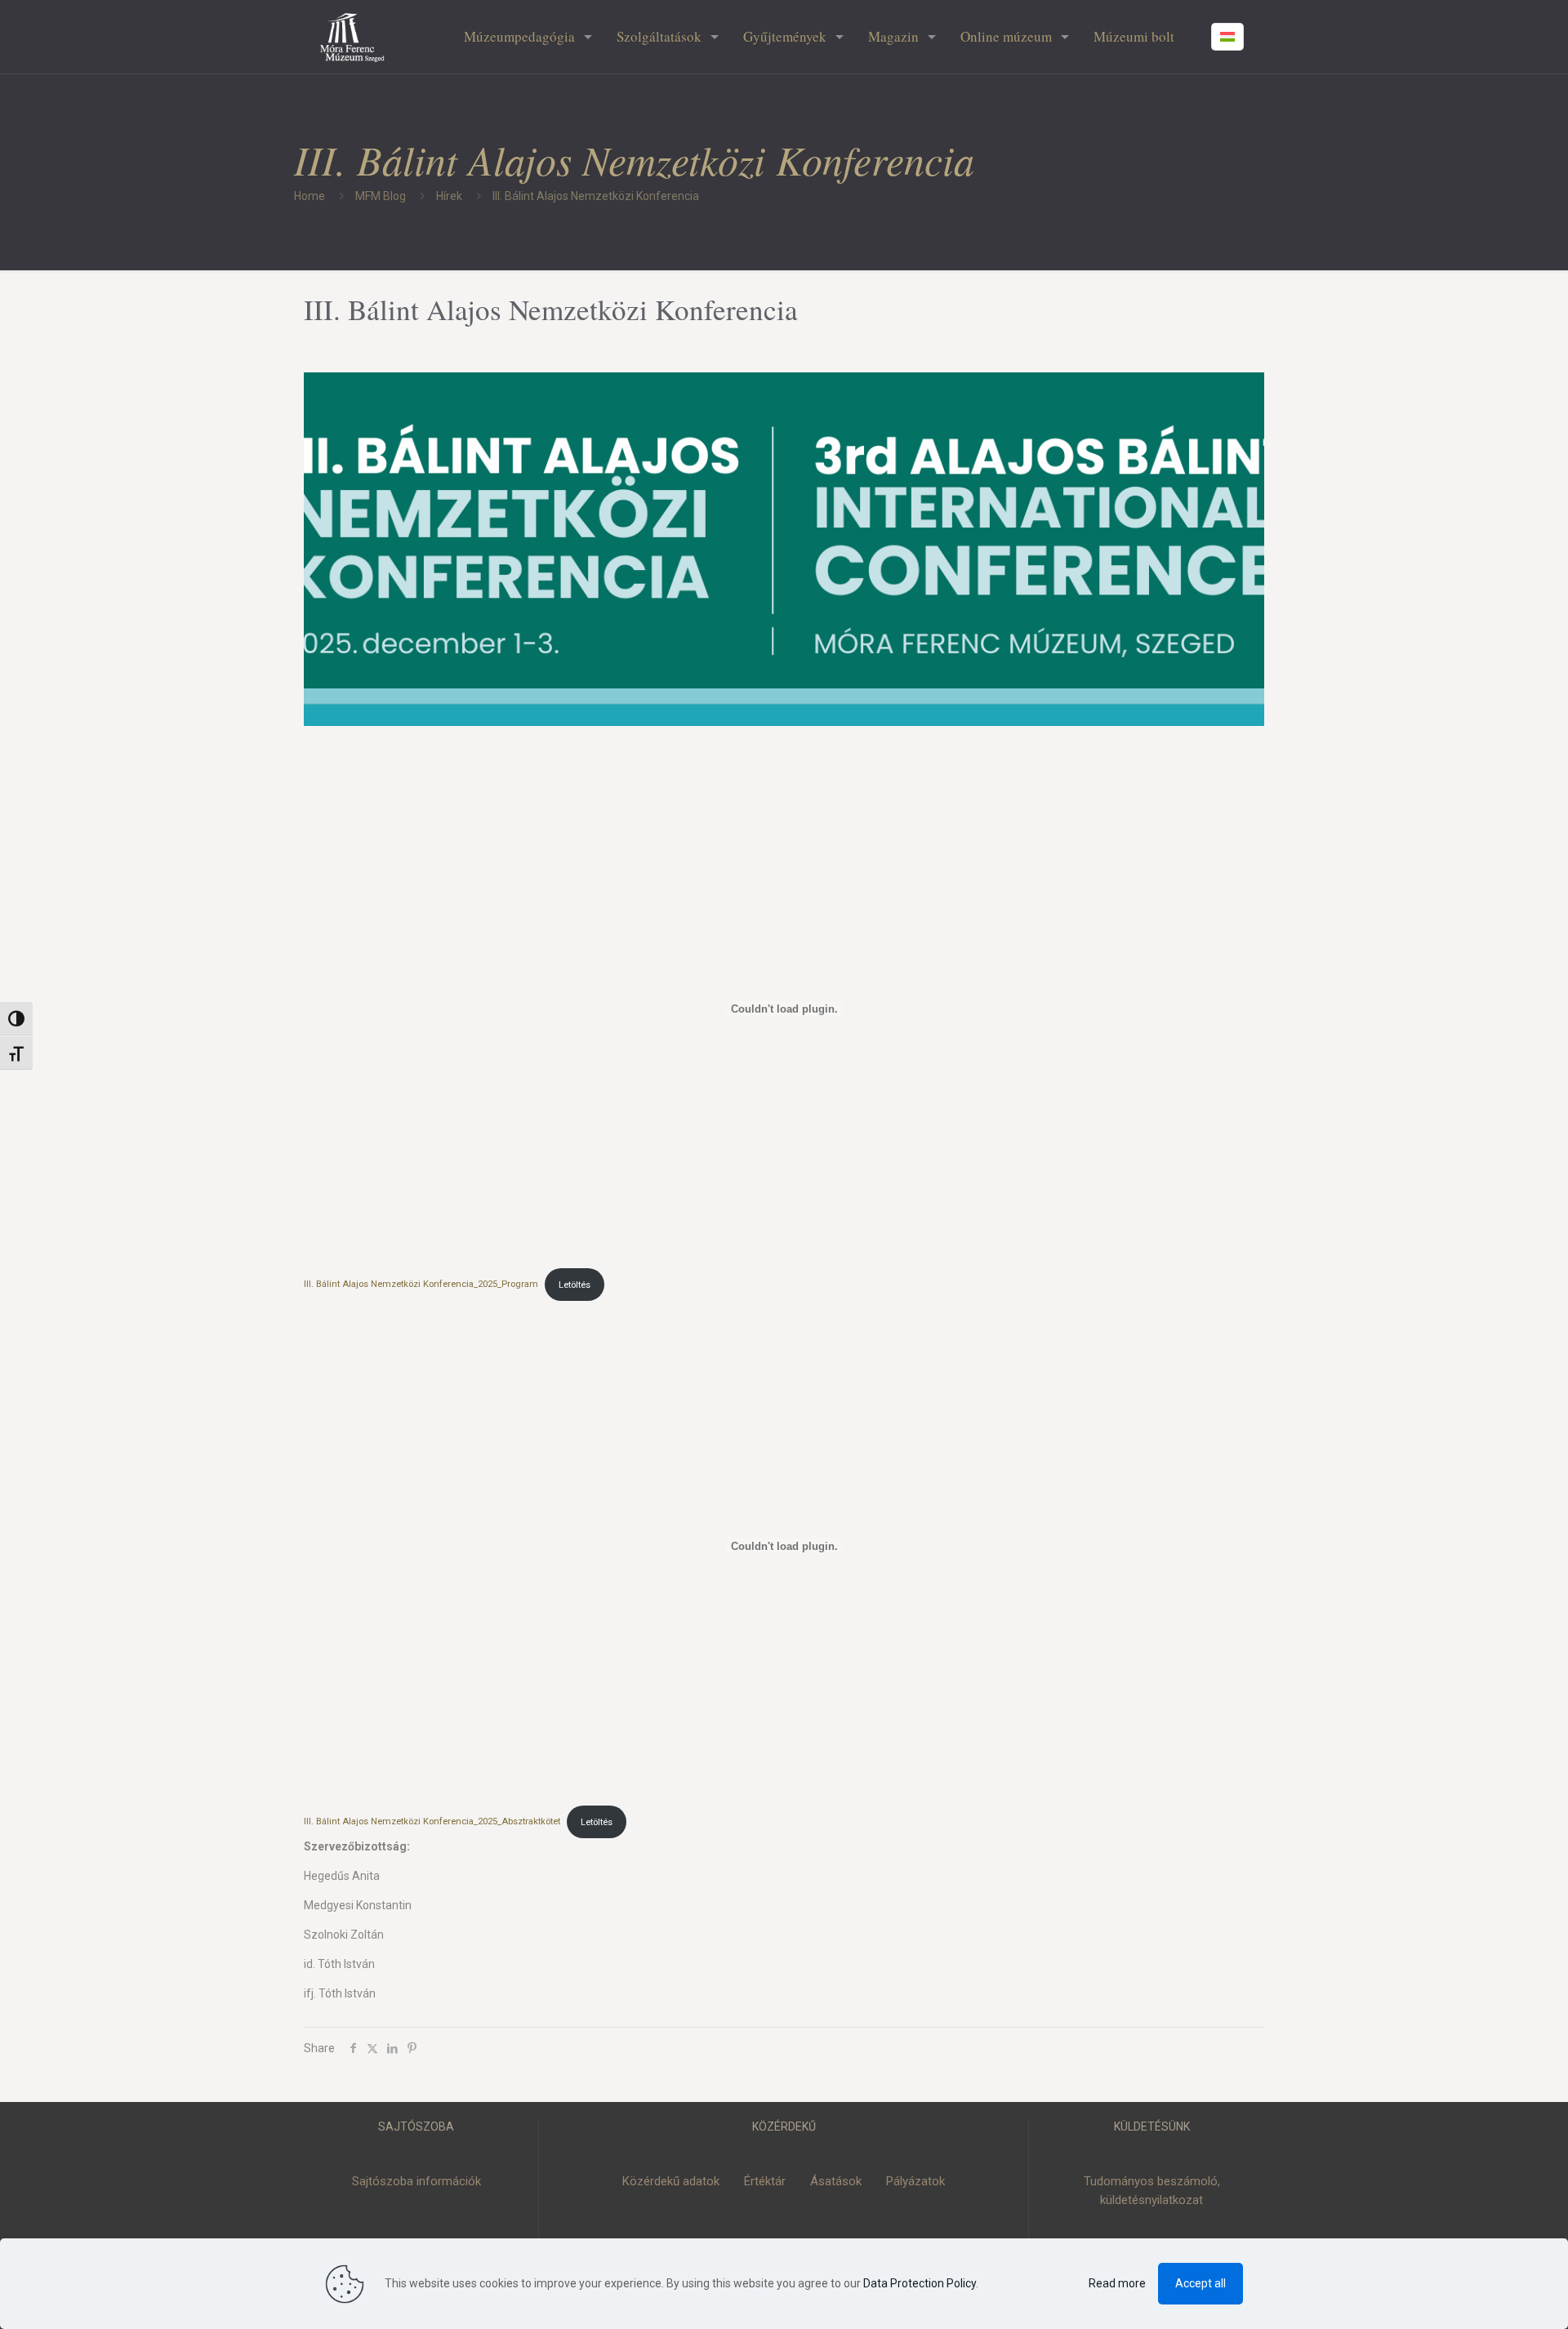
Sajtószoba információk (416, 2181)
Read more (1117, 2283)
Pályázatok (915, 2181)
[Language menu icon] (1227, 37)
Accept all (1200, 2283)
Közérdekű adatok (671, 2181)
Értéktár (765, 2181)
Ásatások (836, 2181)
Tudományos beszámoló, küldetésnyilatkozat (1152, 2191)
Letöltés (575, 1285)
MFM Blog (381, 196)
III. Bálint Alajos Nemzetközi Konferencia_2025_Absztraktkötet (432, 1822)
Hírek (449, 196)
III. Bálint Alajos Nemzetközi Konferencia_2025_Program (421, 1285)
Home (310, 196)
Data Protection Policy (920, 2283)
